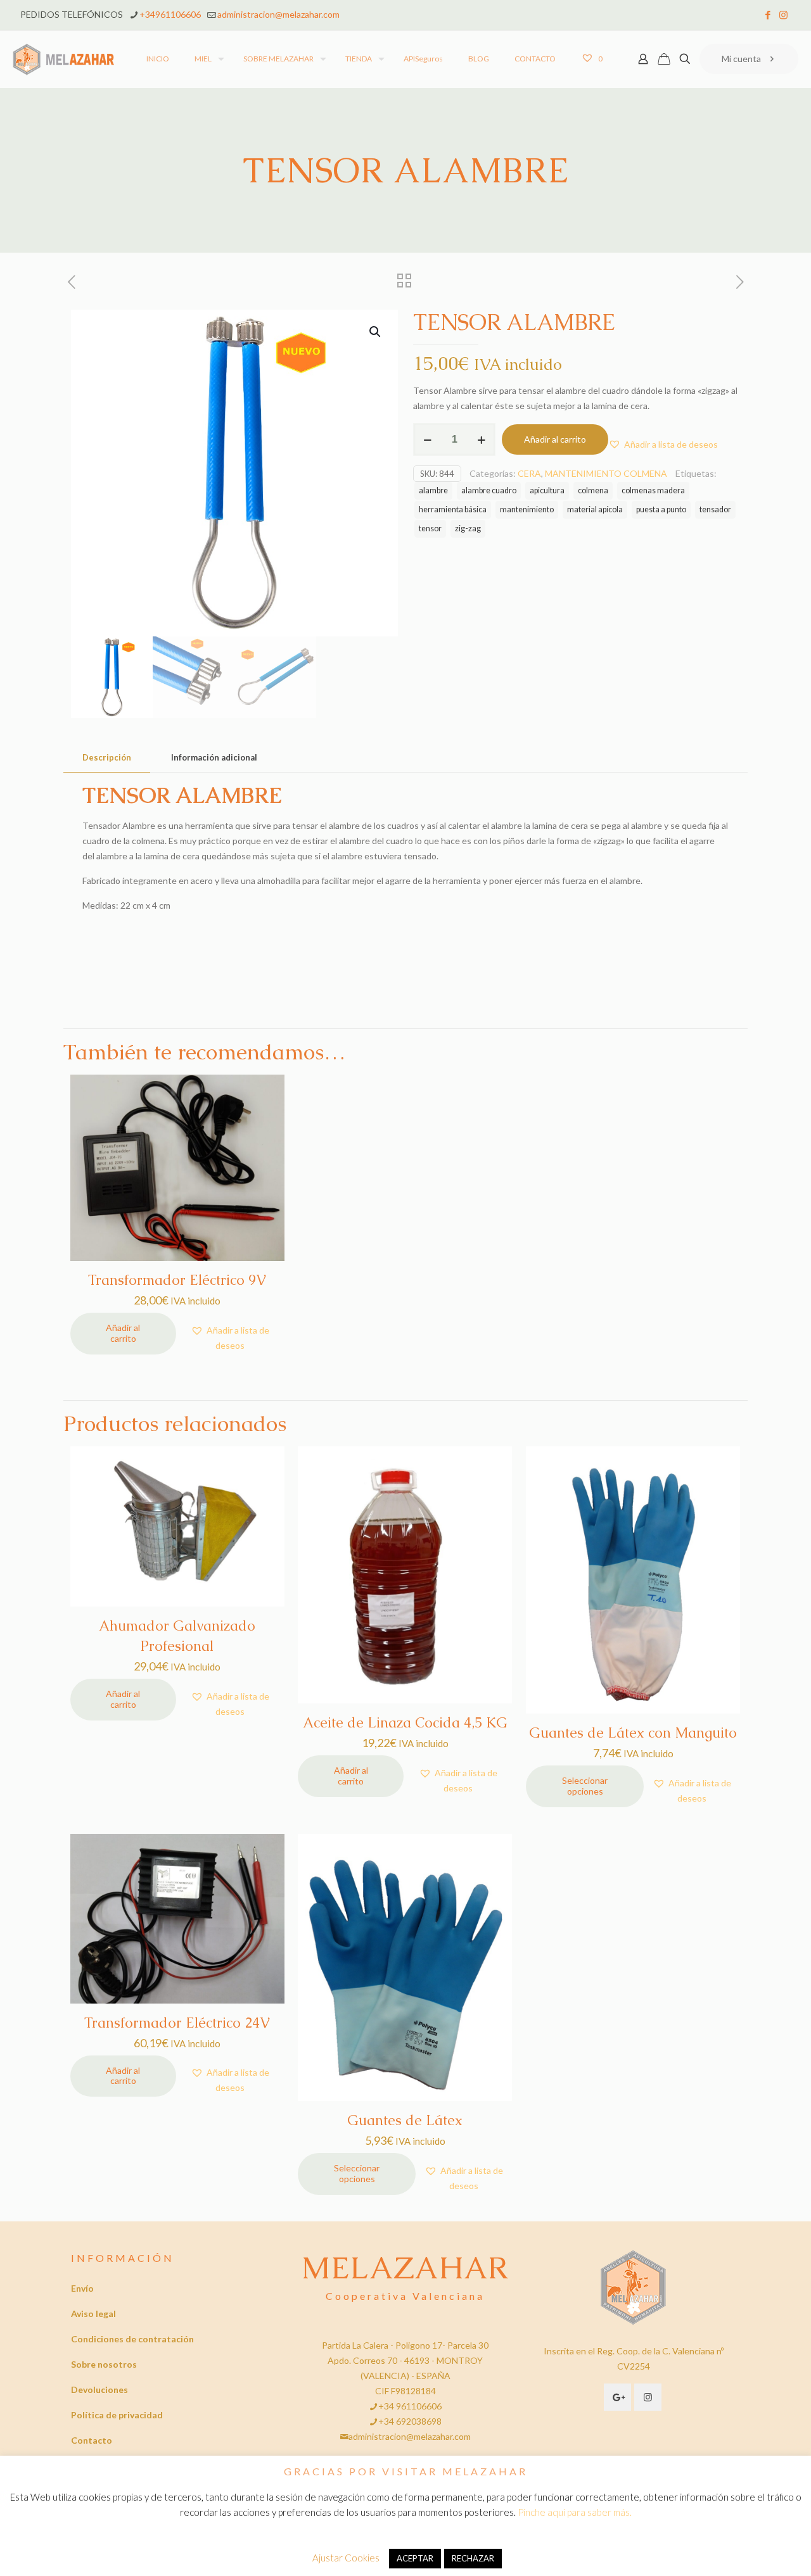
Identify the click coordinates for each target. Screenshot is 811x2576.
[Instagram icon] (783, 15)
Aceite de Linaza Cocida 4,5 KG (405, 1723)
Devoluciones (99, 2390)
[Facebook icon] (768, 15)
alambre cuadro (489, 490)
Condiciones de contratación (132, 2339)
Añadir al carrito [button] (123, 1333)
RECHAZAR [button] (473, 2558)
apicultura (547, 490)
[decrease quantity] (427, 439)
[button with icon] (617, 2397)
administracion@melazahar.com (278, 14)
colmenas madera (653, 490)
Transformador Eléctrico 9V (177, 1280)
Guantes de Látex (405, 2120)
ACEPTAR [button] (415, 2558)
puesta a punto (661, 509)
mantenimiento (527, 509)
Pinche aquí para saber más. (575, 2512)
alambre (433, 490)
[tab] (107, 758)
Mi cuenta (741, 59)
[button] (376, 332)
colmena (593, 490)
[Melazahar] (64, 59)
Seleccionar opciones (585, 1786)
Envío (82, 2288)
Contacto (92, 2440)
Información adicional (214, 757)
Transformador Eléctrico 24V (177, 2023)
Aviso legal (93, 2314)
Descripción (107, 757)
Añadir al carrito (555, 439)
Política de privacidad (117, 2415)
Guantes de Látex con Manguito (633, 1733)
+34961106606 (170, 14)
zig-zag (468, 528)
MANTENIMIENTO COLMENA (606, 473)
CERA (529, 473)
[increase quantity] (481, 439)
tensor (430, 528)
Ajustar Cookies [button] (346, 2558)
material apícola (595, 509)
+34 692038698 (410, 2421)
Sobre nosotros (104, 2364)
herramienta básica (453, 509)
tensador (715, 509)
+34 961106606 (410, 2406)
